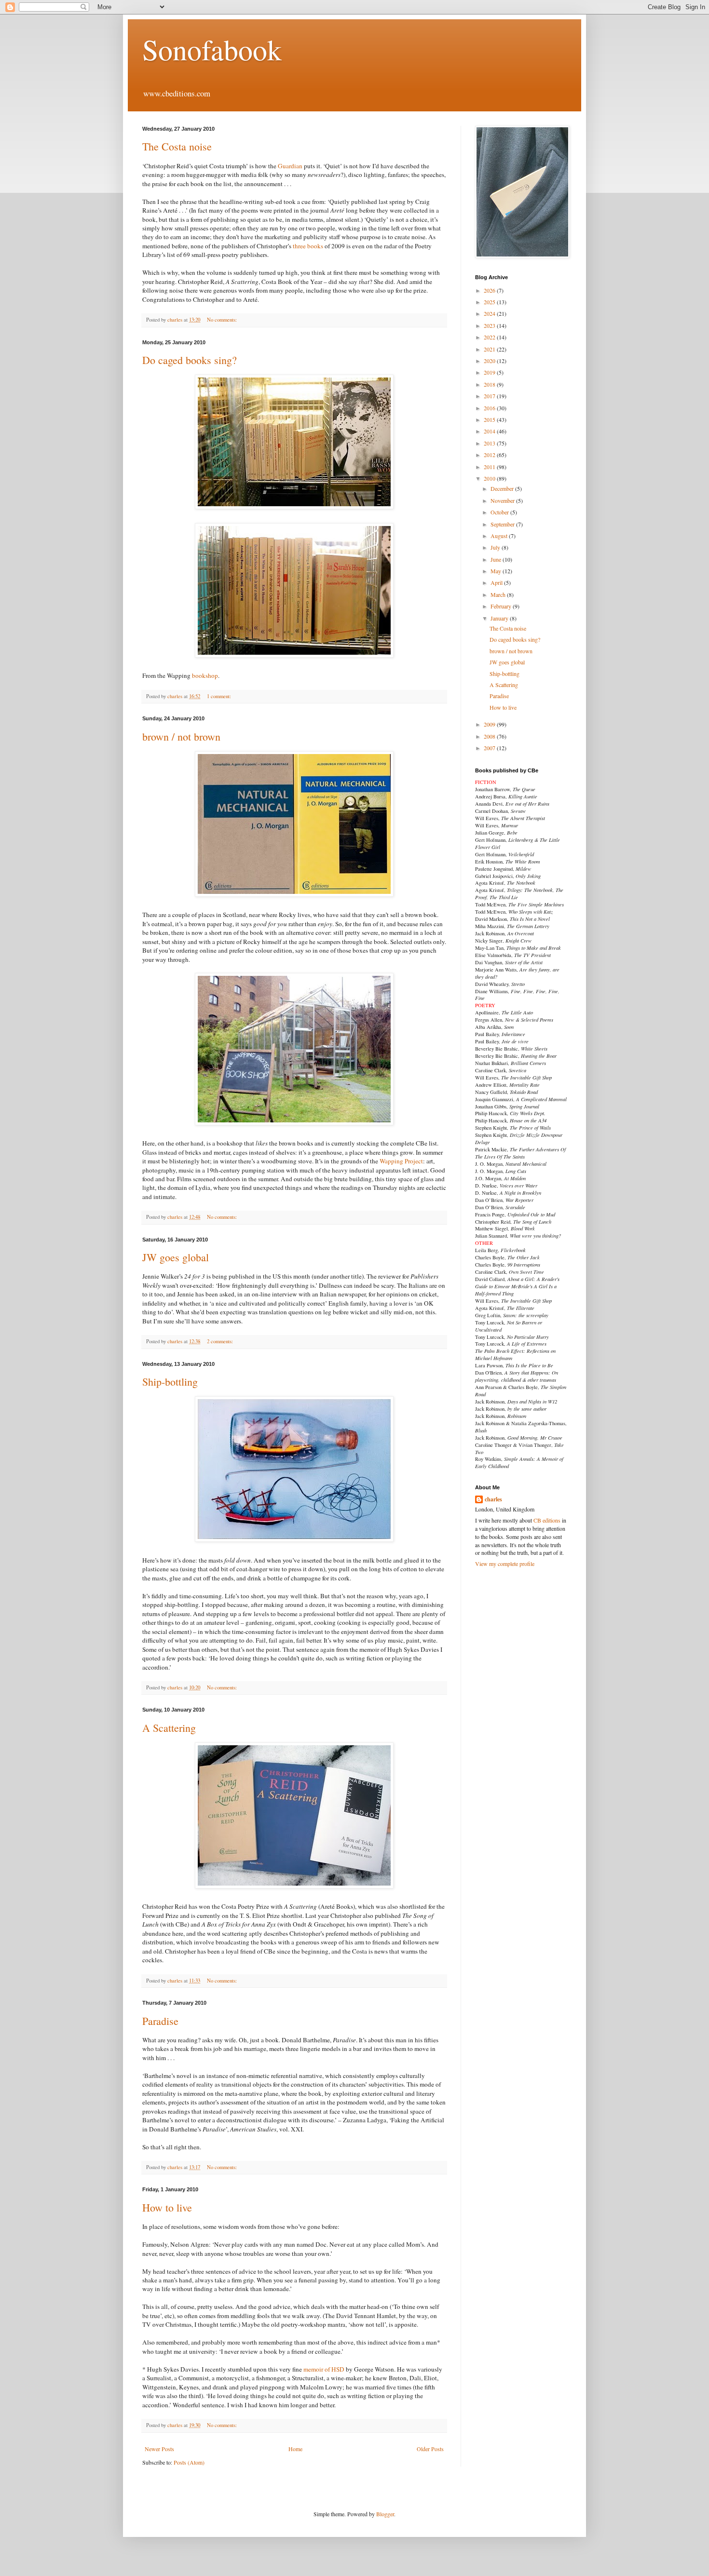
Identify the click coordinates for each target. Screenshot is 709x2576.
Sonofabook (212, 49)
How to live (167, 2207)
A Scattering (169, 1728)
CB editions (547, 1520)
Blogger (385, 2514)
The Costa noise (177, 146)
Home (295, 2449)
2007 (490, 748)
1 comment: (220, 696)
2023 (490, 325)
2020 (490, 361)
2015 (490, 419)
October (500, 512)
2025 (490, 302)
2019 (490, 372)
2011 (490, 467)
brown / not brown (181, 736)
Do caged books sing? (190, 360)
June (497, 559)
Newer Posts (159, 2449)
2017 (490, 396)
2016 (490, 408)
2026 (490, 290)
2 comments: (221, 1341)
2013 (490, 443)
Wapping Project (401, 1161)
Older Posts (430, 2449)
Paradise (160, 2021)
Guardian (290, 166)
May (497, 571)
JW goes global (176, 1257)
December (503, 488)
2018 (490, 384)
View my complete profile (505, 1564)
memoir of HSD (325, 2369)
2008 (490, 736)
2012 (490, 455)
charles (493, 1499)
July (496, 547)
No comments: (223, 320)
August (500, 536)
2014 (490, 431)
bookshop (205, 675)
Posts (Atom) (189, 2462)
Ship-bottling (170, 1382)
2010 (490, 478)
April (497, 582)
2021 (490, 349)
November (503, 500)
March (499, 594)
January (500, 618)
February (502, 606)
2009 (490, 724)
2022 (490, 337)
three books (308, 246)
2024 (490, 313)
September (503, 524)
